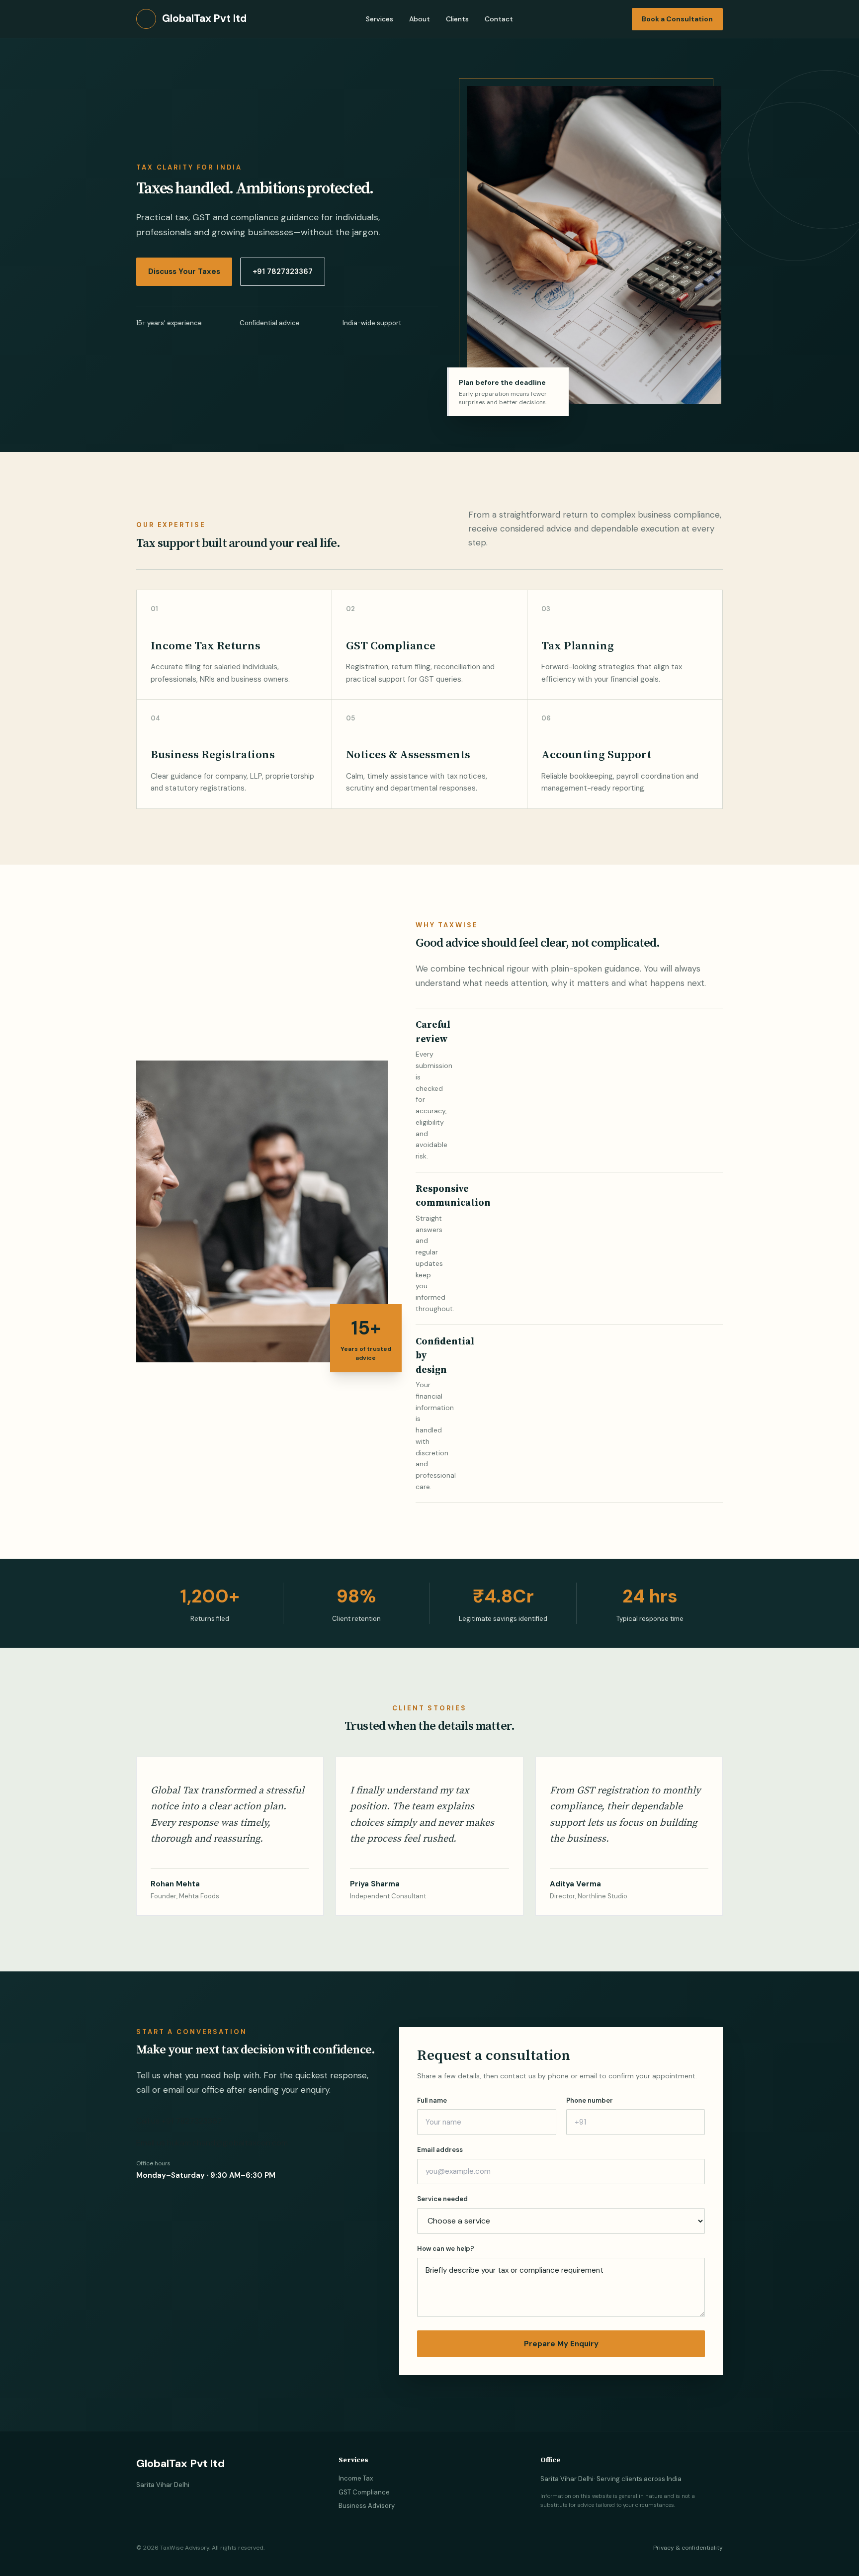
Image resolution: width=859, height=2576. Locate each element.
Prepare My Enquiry (561, 2344)
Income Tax (356, 2478)
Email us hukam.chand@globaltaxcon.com (212, 2143)
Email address (440, 2150)
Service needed (442, 2199)
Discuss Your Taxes (184, 271)
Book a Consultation (677, 19)
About (420, 19)
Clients (457, 19)
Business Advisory (367, 2506)
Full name (432, 2100)
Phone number (590, 2100)
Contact (499, 19)
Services (380, 19)
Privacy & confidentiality (688, 2548)
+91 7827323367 (283, 271)
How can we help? (446, 2249)
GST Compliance (364, 2492)
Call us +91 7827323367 (179, 2121)
